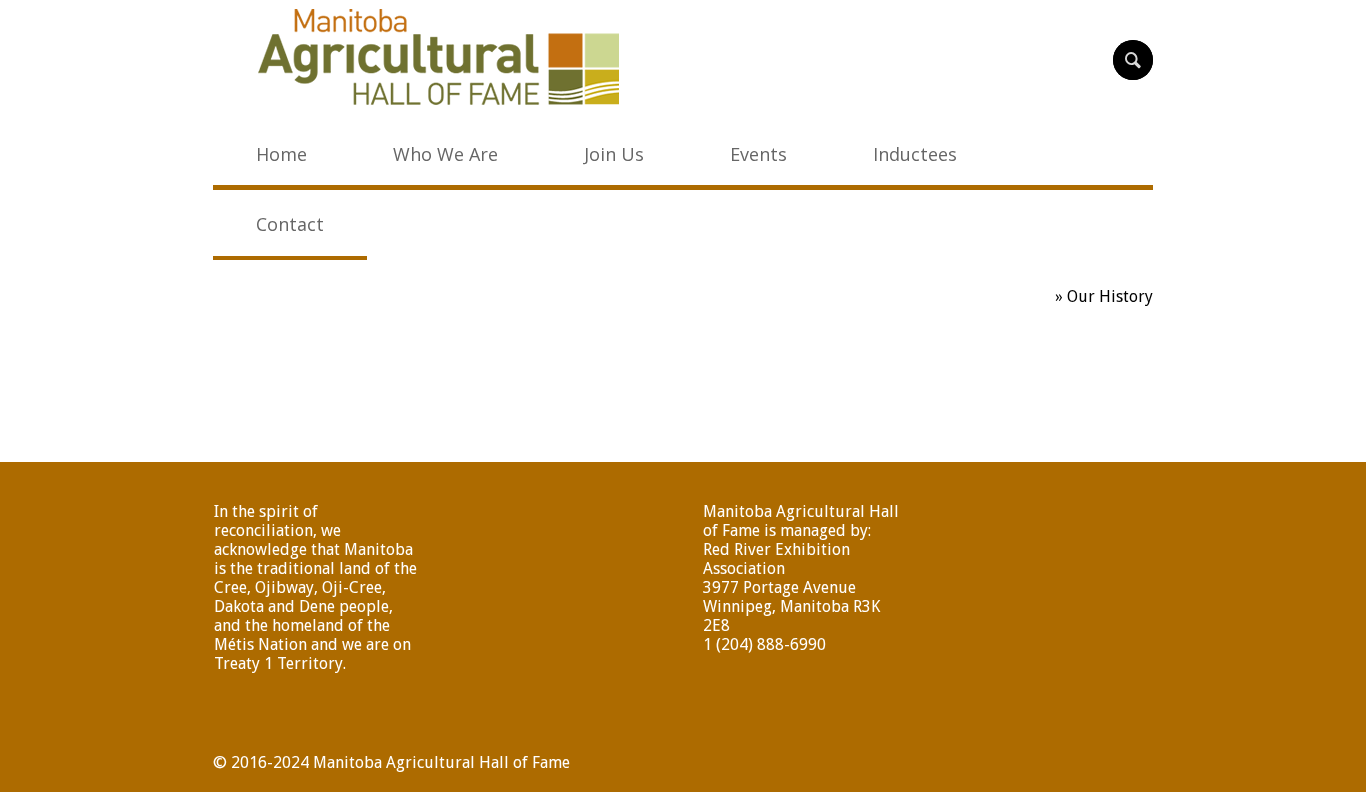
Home (1029, 296)
